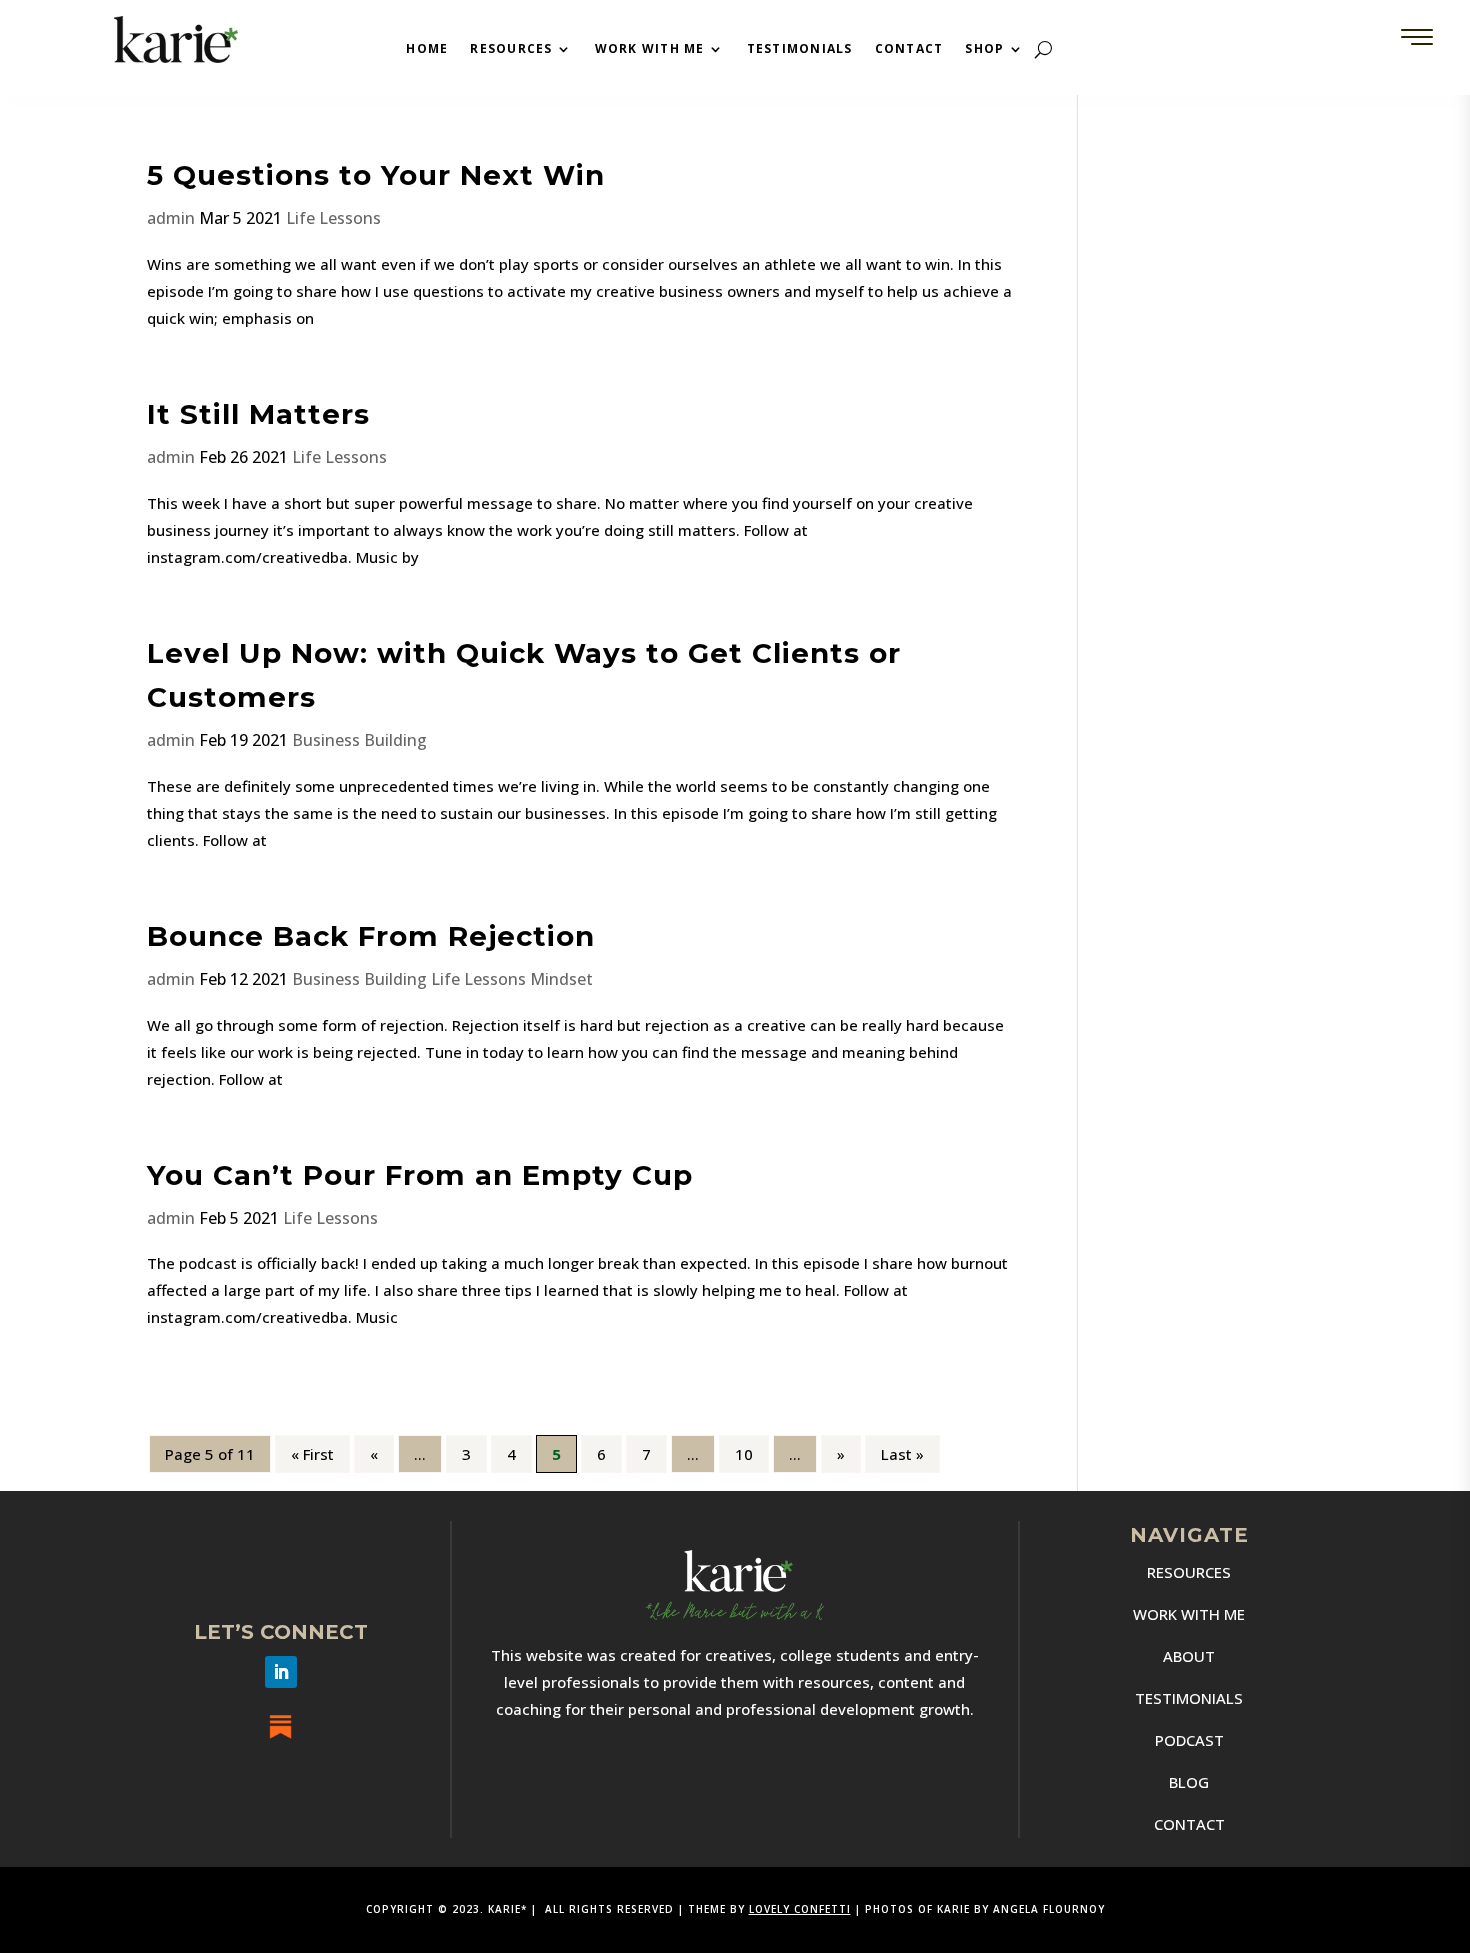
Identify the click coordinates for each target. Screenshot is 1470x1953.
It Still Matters (258, 414)
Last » (902, 1454)
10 (744, 1454)
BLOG (1189, 1782)
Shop (984, 49)
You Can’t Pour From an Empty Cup (420, 1175)
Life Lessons (333, 218)
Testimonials (800, 49)
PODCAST (1189, 1740)
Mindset (561, 979)
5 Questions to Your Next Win (376, 175)
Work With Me (650, 49)
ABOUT (1189, 1656)
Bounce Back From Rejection (371, 936)
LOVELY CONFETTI (800, 1909)
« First (312, 1454)
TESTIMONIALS (1189, 1698)
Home (427, 49)
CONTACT (1189, 1824)
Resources (511, 49)
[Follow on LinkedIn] (281, 1672)
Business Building (359, 740)
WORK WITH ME (1189, 1614)
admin (171, 218)
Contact (909, 49)
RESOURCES (1189, 1572)
